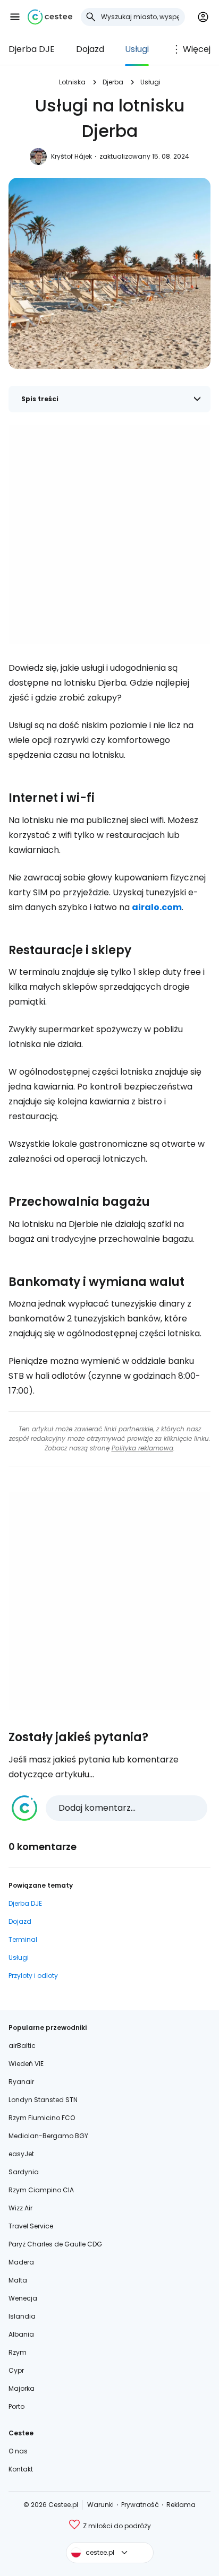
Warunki (100, 2505)
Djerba (113, 82)
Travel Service (31, 2226)
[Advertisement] (109, 534)
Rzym (18, 2352)
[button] (15, 17)
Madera (21, 2262)
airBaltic (22, 2046)
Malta (18, 2280)
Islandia (22, 2316)
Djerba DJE (32, 49)
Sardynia (24, 2172)
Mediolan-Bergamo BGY (48, 2136)
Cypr (16, 2370)
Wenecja (23, 2298)
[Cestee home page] (50, 17)
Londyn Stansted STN (43, 2100)
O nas (18, 2451)
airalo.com (157, 907)
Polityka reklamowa (142, 1448)
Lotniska (72, 82)
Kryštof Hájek (71, 156)
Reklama (181, 2505)
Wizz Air (20, 2208)
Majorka (22, 2388)
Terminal (23, 1939)
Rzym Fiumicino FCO (42, 2118)
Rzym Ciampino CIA (41, 2190)
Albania (21, 2334)
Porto (16, 2406)
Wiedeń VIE (26, 2064)
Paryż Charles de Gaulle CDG (55, 2244)
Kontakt (21, 2469)
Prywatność (140, 2505)
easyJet (21, 2154)
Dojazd (90, 49)
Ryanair (21, 2082)
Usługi (137, 49)
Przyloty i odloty (33, 1976)
